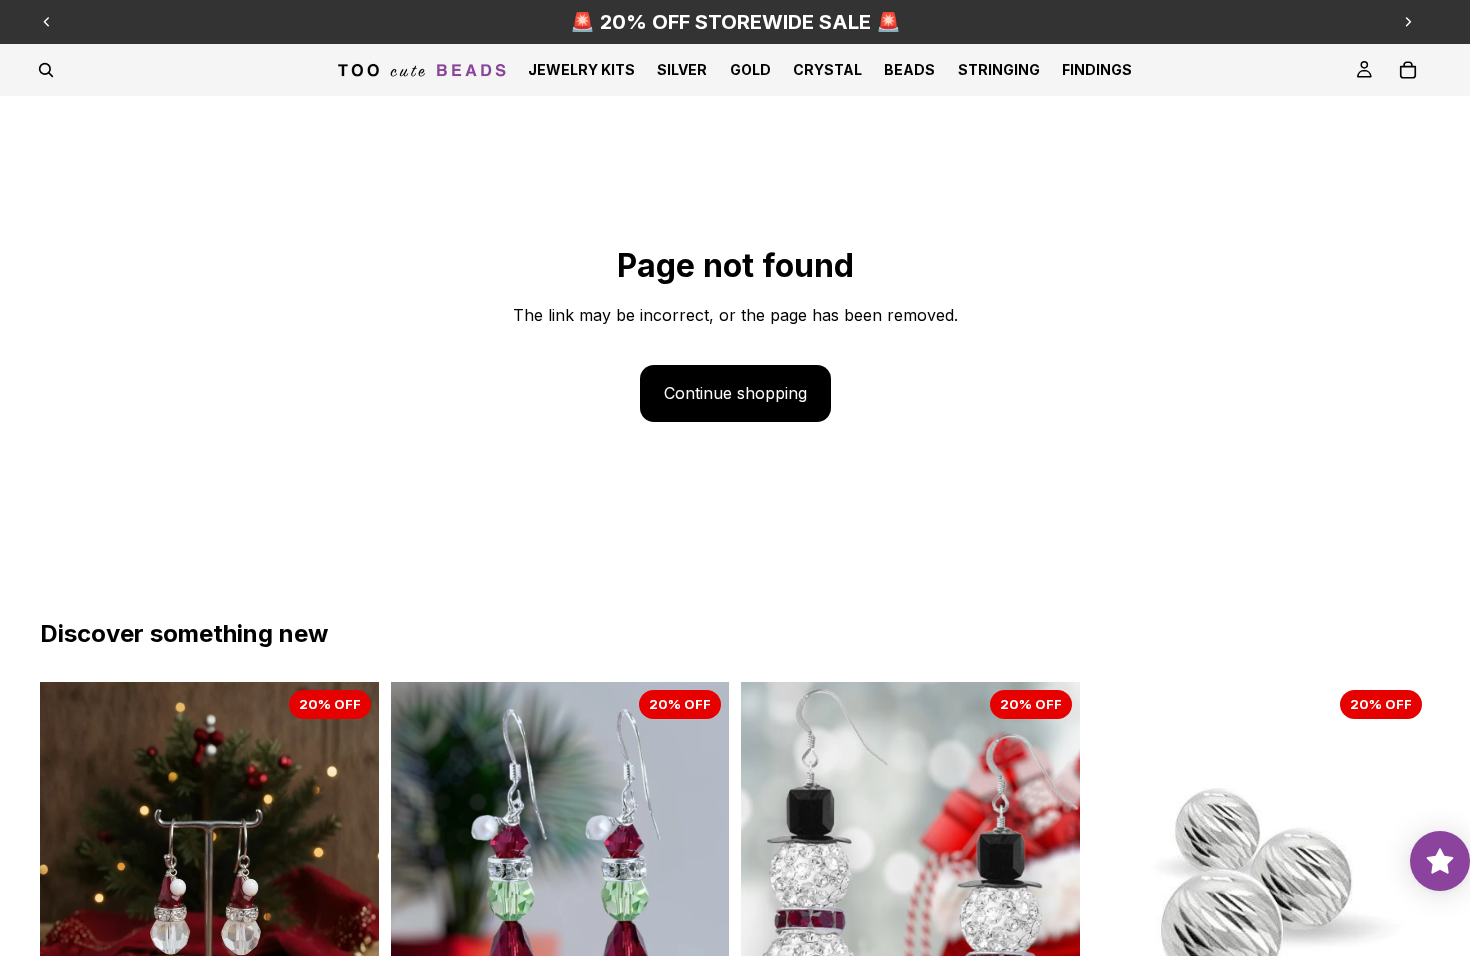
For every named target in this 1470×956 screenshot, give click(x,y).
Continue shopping (735, 393)
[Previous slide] (47, 22)
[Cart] (1408, 70)
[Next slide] (1408, 22)
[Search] (46, 70)
